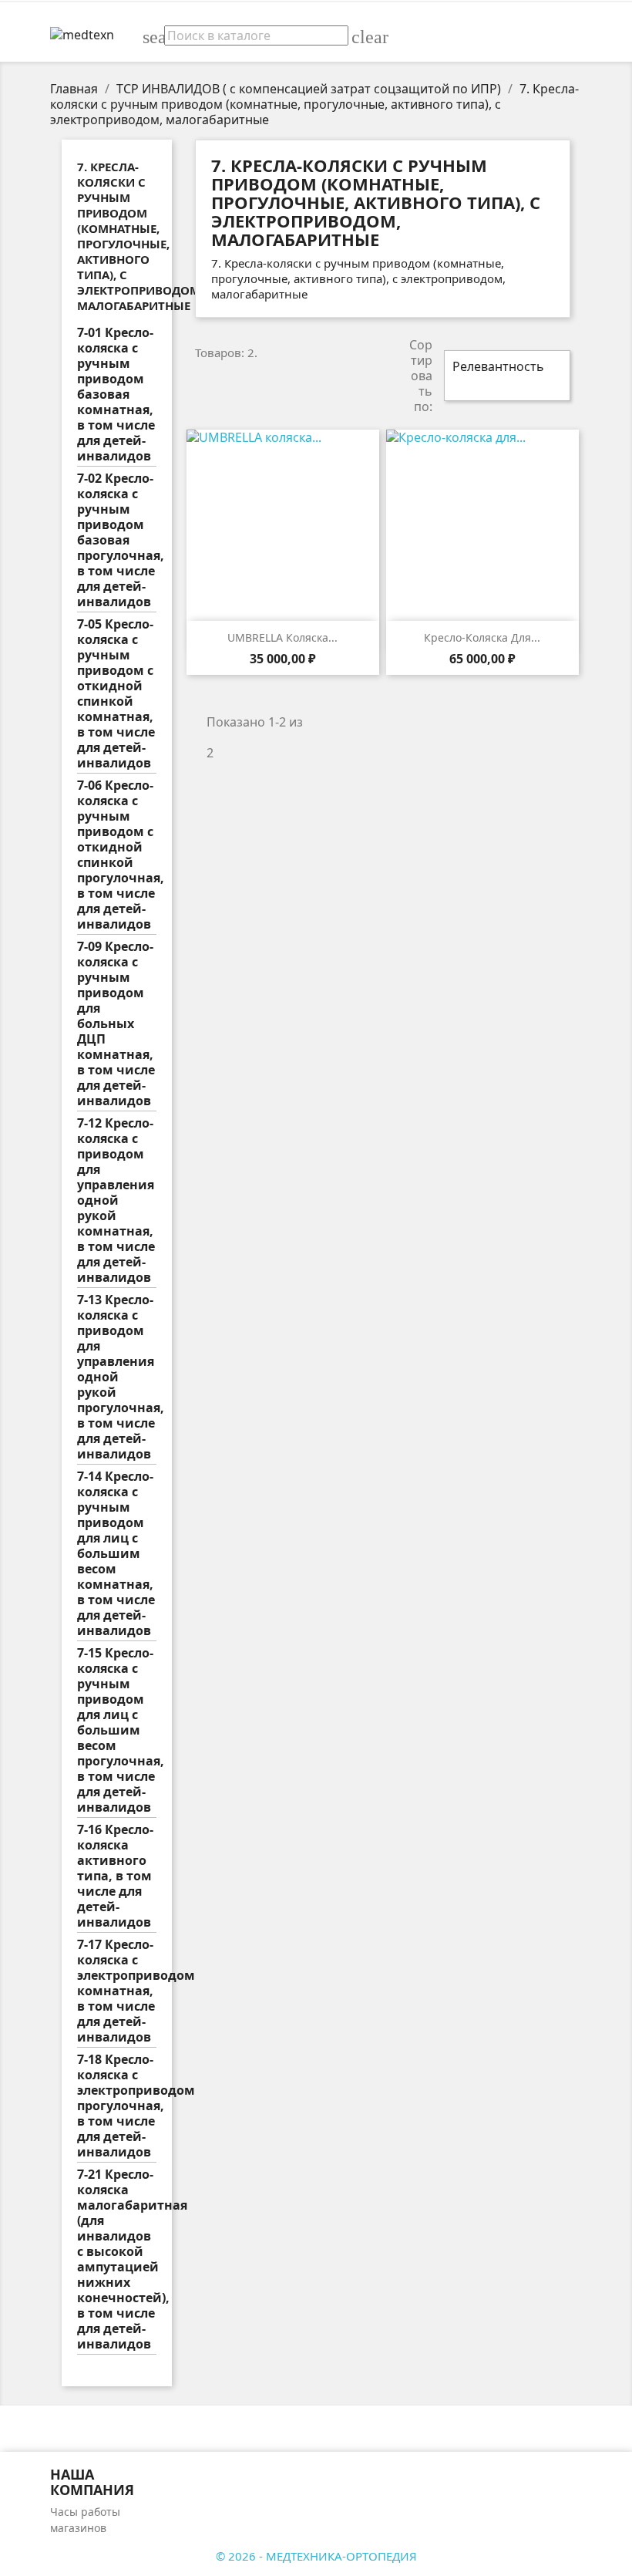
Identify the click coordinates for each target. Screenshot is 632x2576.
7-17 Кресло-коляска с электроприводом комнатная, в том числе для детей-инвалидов (117, 1991)
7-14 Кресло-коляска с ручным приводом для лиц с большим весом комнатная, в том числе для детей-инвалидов (116, 1554)
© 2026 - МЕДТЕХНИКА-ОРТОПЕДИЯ (316, 2556)
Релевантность (505, 376)
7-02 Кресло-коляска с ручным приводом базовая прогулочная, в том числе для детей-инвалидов (117, 540)
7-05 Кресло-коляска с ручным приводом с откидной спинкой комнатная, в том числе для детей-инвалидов (116, 694)
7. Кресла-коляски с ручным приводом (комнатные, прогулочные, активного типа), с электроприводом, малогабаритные (140, 236)
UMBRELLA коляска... (282, 637)
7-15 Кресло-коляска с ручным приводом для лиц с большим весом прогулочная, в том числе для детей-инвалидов (117, 1730)
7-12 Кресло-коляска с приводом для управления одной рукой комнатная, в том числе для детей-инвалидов (116, 1200)
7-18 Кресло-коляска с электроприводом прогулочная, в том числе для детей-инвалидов (117, 2106)
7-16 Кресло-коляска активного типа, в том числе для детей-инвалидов (115, 1876)
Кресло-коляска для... (482, 637)
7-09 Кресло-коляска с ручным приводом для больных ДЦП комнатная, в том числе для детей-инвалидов (116, 1024)
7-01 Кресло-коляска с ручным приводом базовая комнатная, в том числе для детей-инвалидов (116, 394)
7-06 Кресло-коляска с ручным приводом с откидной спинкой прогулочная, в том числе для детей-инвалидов (117, 855)
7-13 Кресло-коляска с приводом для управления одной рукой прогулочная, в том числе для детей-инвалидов (117, 1377)
